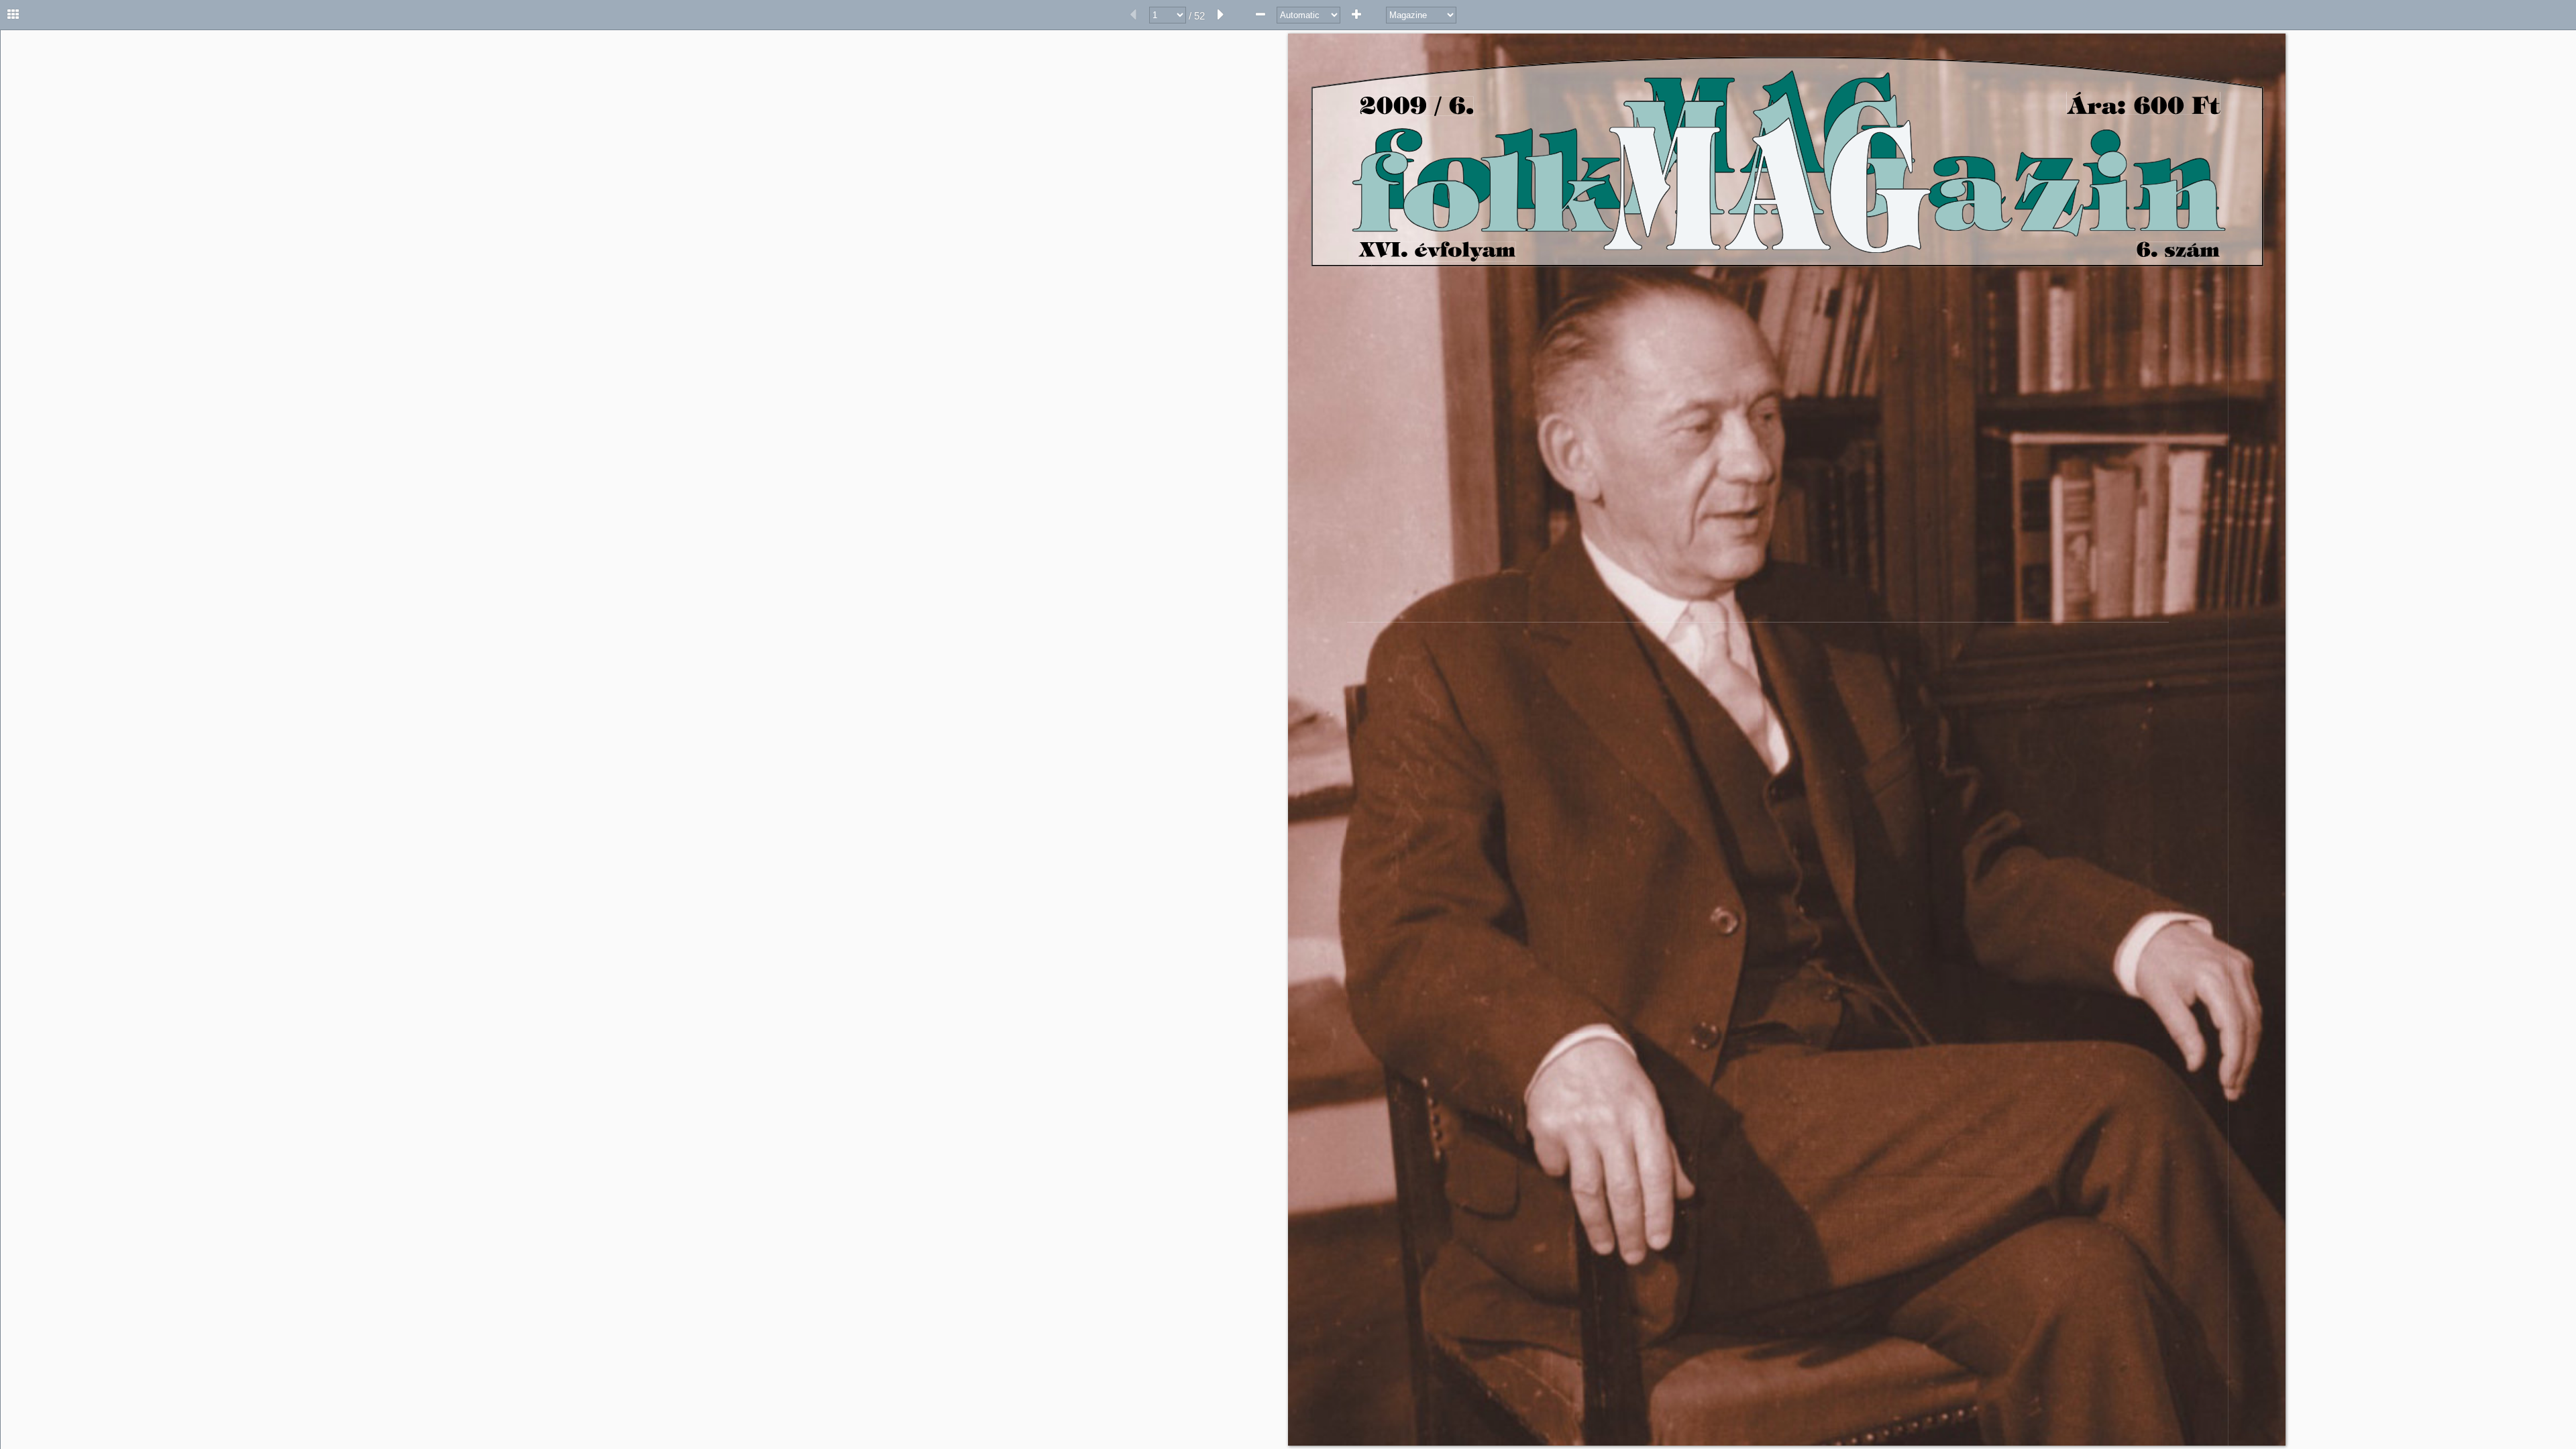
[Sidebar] (13, 15)
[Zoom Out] (1260, 15)
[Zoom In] (1356, 15)
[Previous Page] (1133, 15)
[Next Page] (1221, 15)
